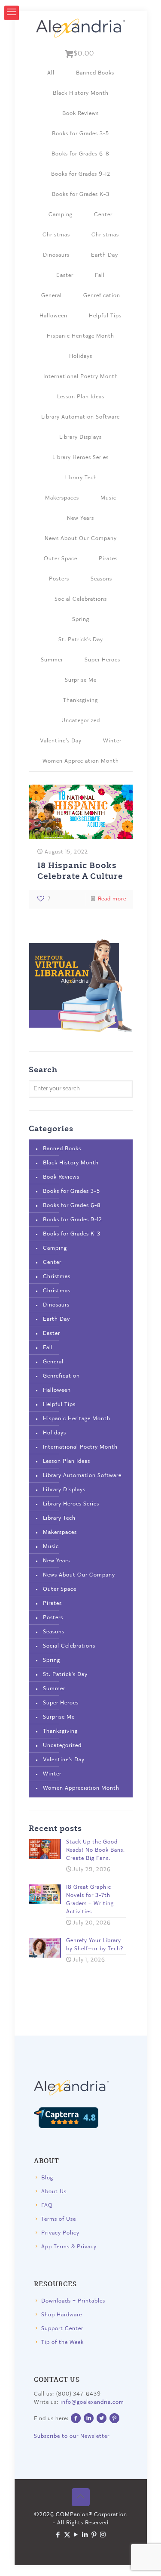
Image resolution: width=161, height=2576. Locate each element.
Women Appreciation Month (81, 761)
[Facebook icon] (58, 2535)
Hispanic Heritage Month (80, 336)
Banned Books (95, 73)
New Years (80, 518)
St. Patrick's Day (81, 640)
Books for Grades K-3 (81, 194)
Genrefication (102, 296)
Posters (59, 579)
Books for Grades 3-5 (80, 134)
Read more (112, 899)
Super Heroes (102, 660)
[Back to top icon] (81, 2497)
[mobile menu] (12, 13)
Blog (47, 2178)
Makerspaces (62, 498)
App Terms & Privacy (69, 2247)
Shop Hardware (62, 2315)
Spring (81, 619)
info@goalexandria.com (92, 2402)
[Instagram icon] (103, 2535)
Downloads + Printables (73, 2301)
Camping (61, 215)
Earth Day (105, 255)
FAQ (47, 2205)
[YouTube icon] (76, 2535)
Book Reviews (80, 113)
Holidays (81, 356)
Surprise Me (81, 680)
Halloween (53, 316)
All (51, 73)
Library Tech (81, 478)
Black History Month (81, 93)
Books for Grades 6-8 (80, 154)
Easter (65, 275)
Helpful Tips (105, 316)
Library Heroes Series (80, 458)
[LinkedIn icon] (85, 2535)
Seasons (101, 579)
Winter (112, 741)
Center (103, 215)
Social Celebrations (81, 599)
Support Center (62, 2329)
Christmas (56, 235)
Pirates (108, 559)
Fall (100, 275)
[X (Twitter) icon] (67, 2535)
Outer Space (61, 559)
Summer (52, 660)
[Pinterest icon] (94, 2535)
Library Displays (80, 437)
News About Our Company (81, 538)
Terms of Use (59, 2219)
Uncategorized (81, 721)
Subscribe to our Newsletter (72, 2436)
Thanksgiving (80, 700)
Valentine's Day (61, 741)
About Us (54, 2192)
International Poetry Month (81, 377)
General (52, 296)
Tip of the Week (62, 2342)
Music (108, 498)
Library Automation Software (80, 417)
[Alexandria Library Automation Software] (81, 28)
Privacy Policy (60, 2233)
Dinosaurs (56, 255)
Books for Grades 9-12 (81, 174)
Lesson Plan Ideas (81, 397)
